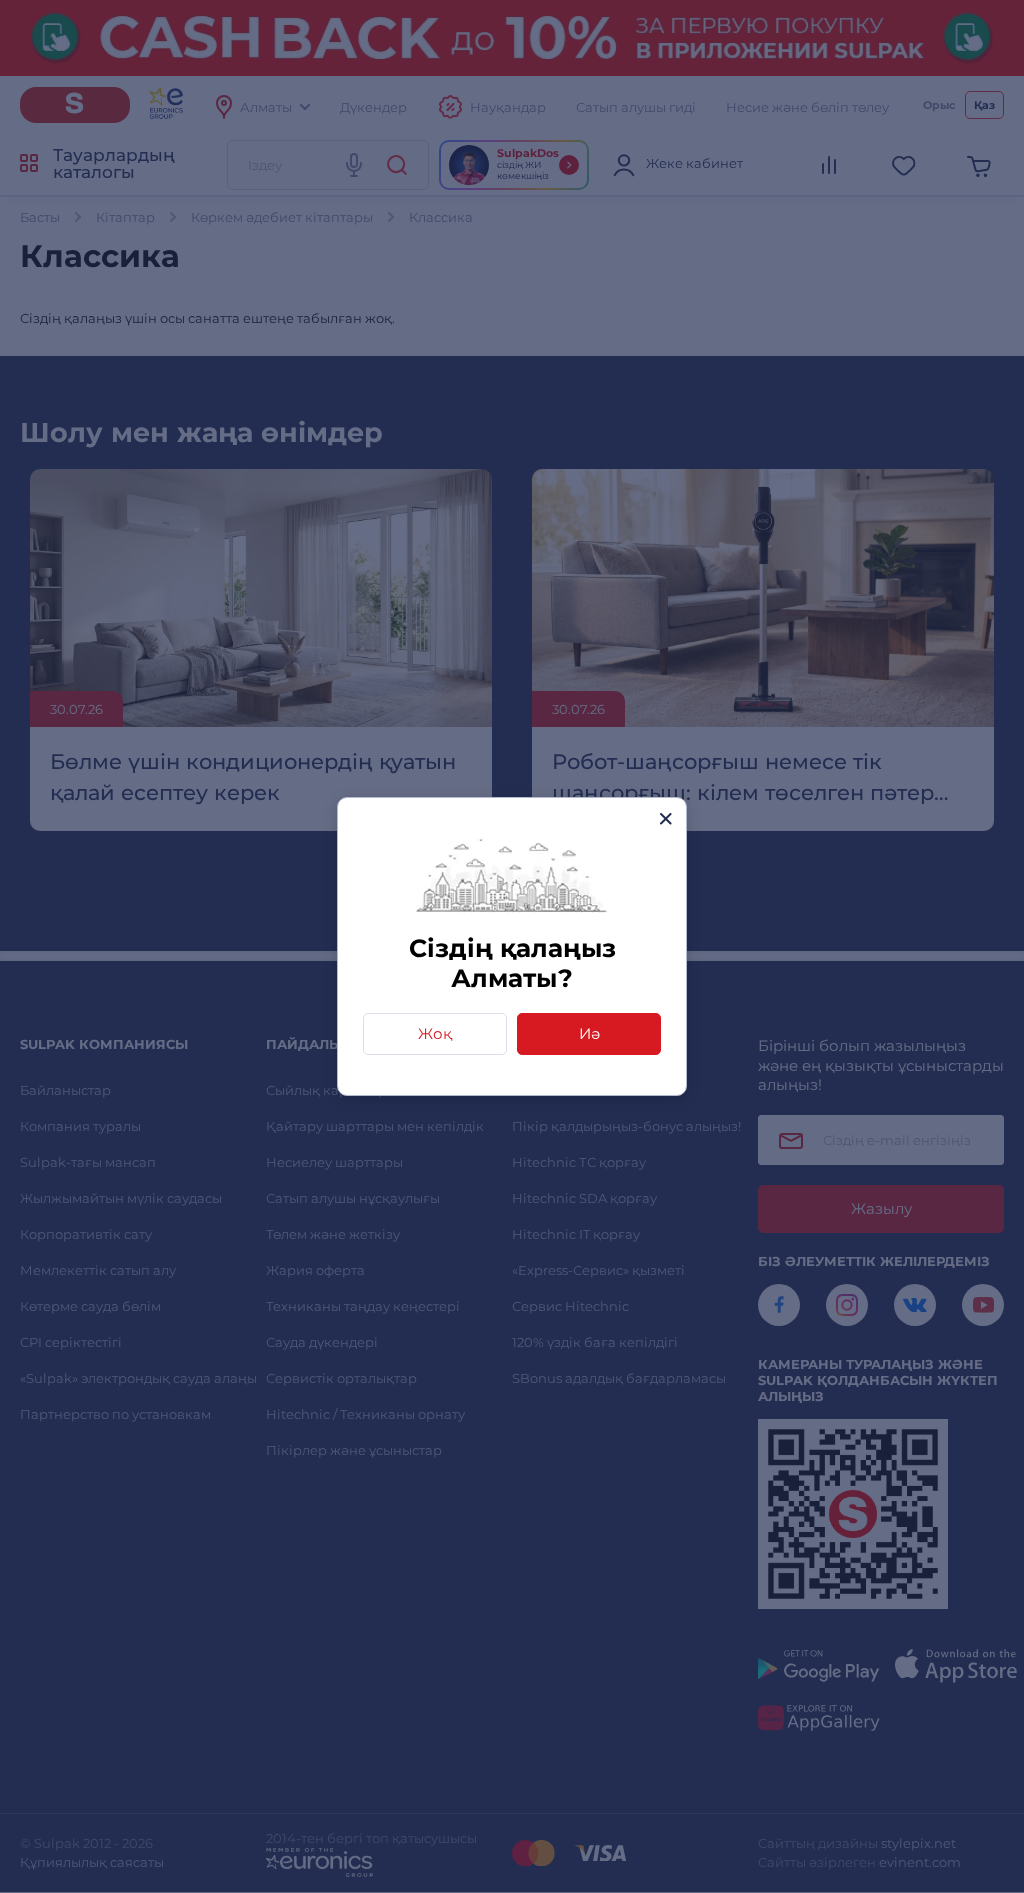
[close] (665, 818)
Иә (589, 1033)
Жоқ (435, 1033)
